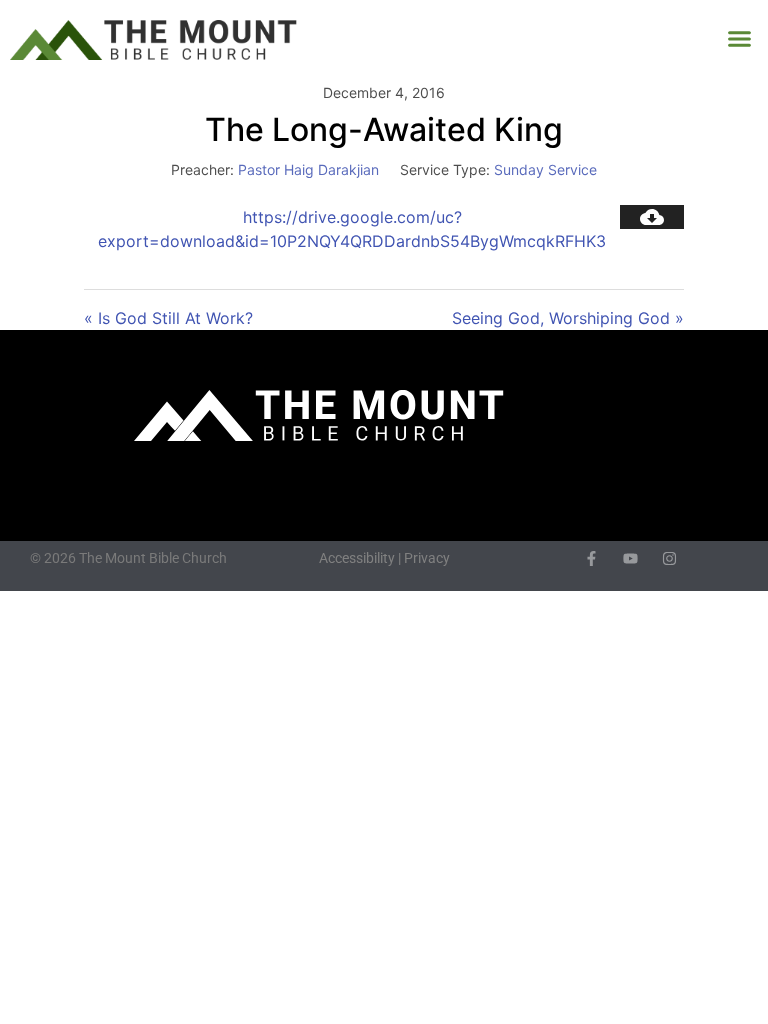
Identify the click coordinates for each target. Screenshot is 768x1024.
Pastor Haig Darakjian (308, 169)
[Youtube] (630, 558)
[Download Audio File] (652, 217)
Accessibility (357, 558)
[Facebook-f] (591, 558)
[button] (740, 39)
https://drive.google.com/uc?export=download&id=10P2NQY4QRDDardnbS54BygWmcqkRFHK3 (352, 229)
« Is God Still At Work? (168, 318)
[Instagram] (669, 558)
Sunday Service (545, 169)
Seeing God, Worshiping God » (568, 318)
